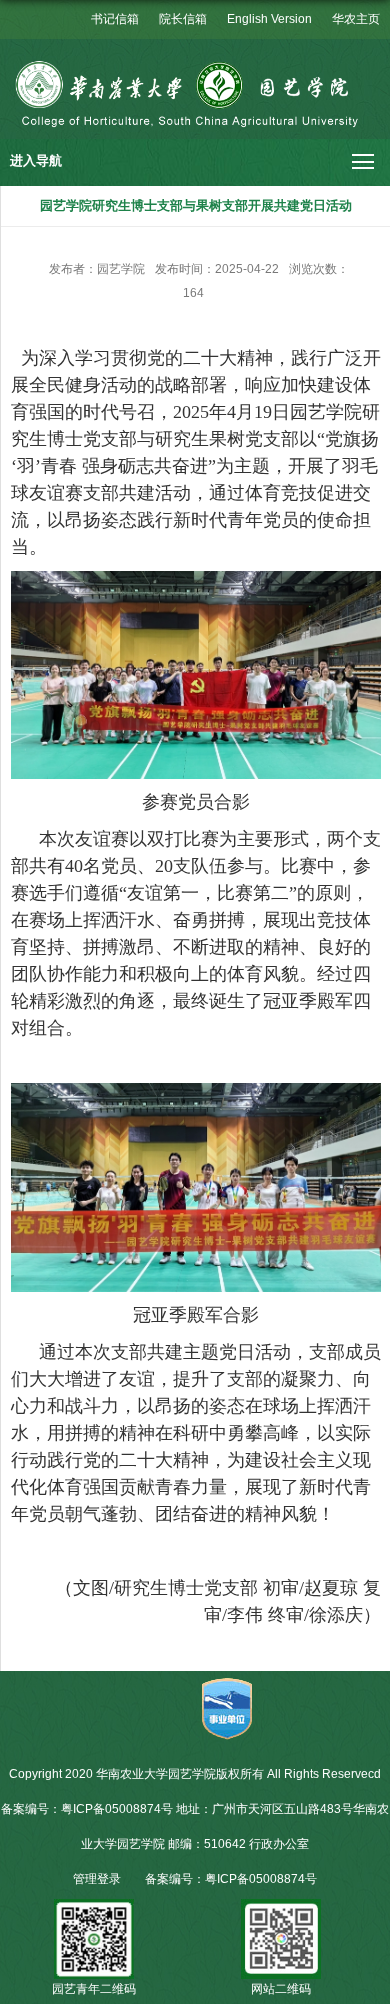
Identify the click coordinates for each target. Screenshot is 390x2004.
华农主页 (356, 19)
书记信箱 (115, 19)
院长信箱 (183, 19)
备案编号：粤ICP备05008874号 (231, 1879)
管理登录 (97, 1879)
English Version (269, 19)
